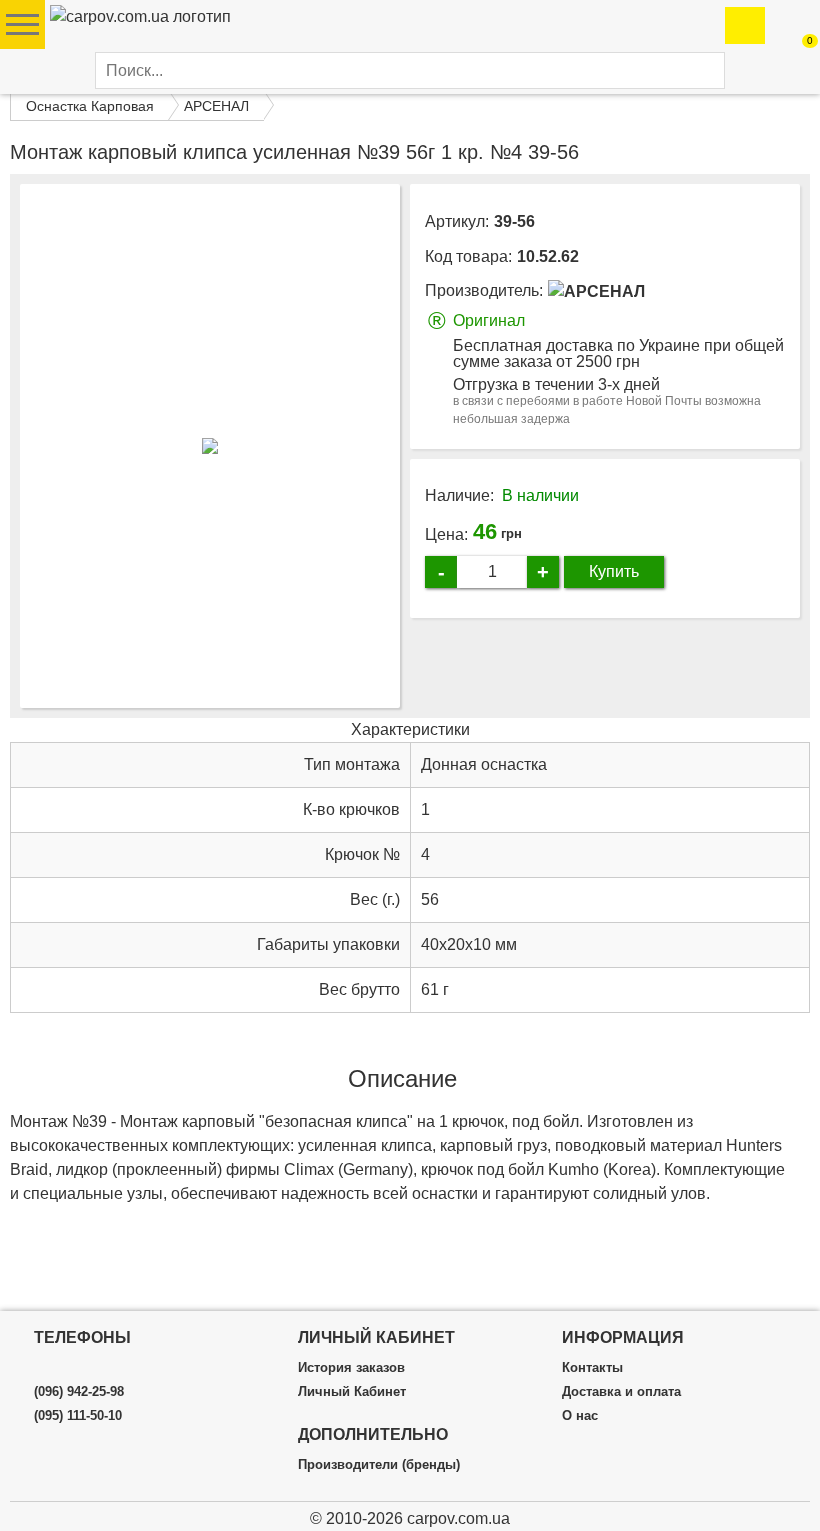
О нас (580, 1416)
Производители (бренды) (379, 1465)
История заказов (351, 1368)
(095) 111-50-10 (78, 1416)
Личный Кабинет (352, 1392)
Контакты (592, 1368)
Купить (614, 571)
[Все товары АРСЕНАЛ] (596, 291)
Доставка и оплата (621, 1392)
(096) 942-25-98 (79, 1392)
